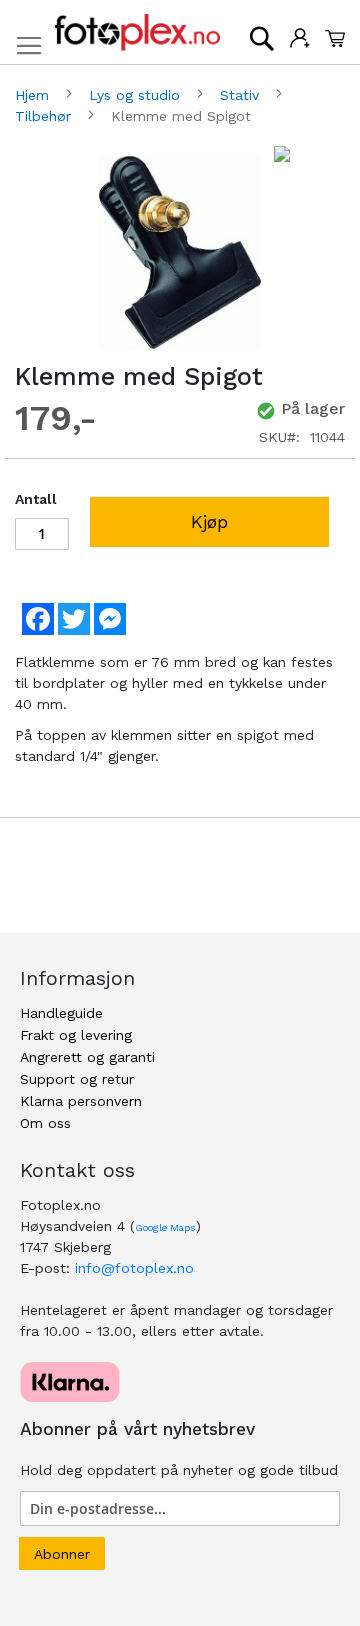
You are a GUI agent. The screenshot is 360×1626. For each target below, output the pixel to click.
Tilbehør (45, 116)
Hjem (34, 95)
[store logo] (137, 32)
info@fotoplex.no (134, 1268)
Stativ (242, 95)
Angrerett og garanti (87, 1057)
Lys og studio (137, 95)
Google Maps (165, 1227)
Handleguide (61, 1013)
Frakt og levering (76, 1035)
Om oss (45, 1123)
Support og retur (77, 1079)
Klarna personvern (81, 1101)
